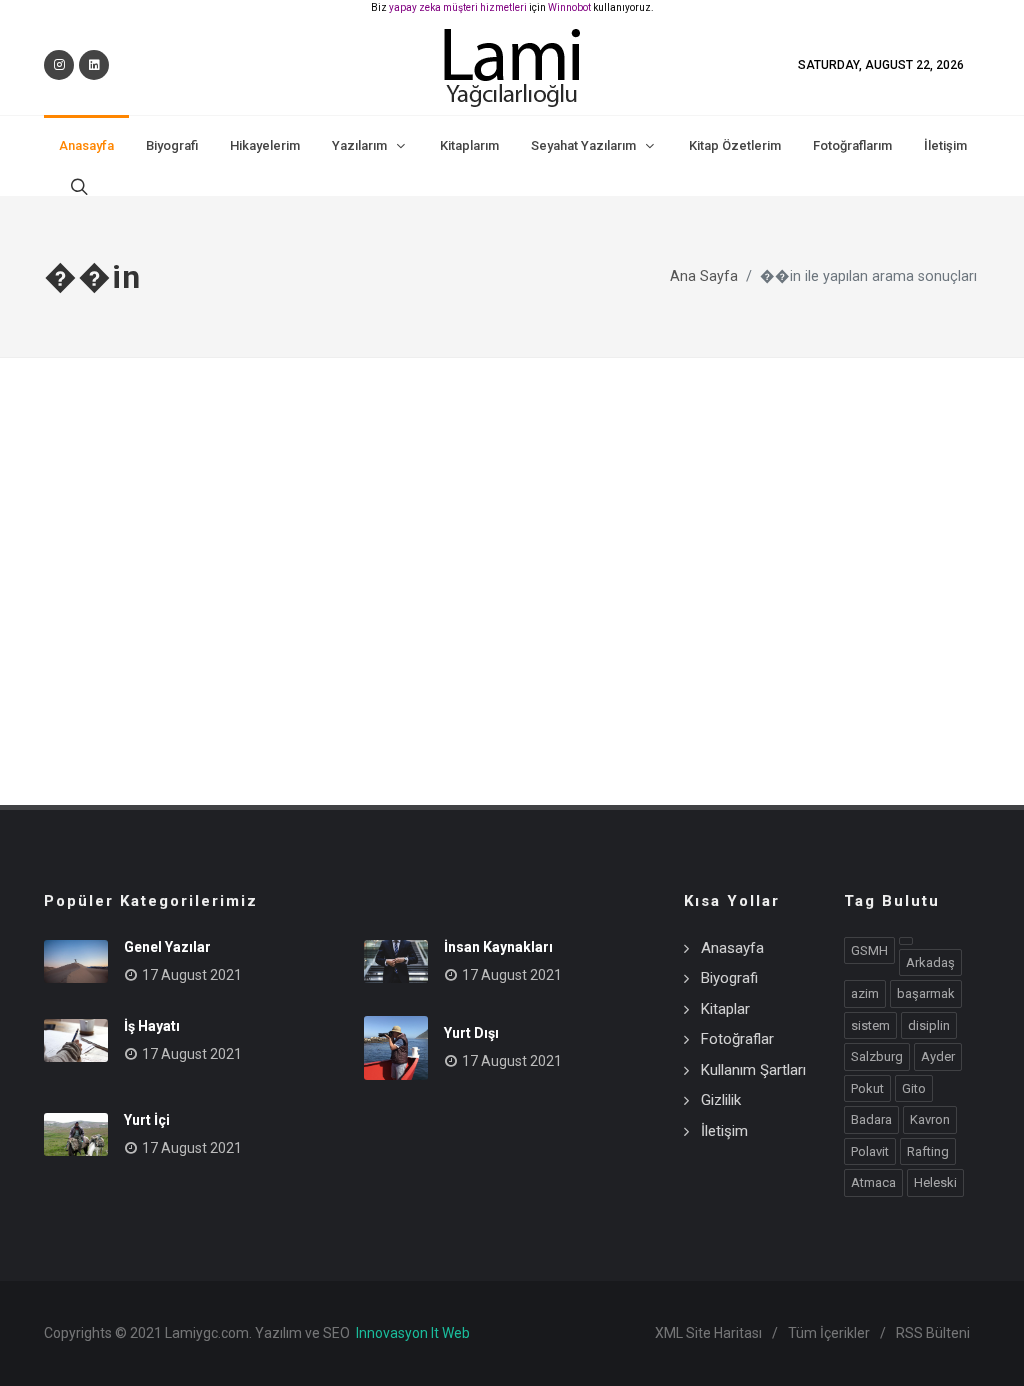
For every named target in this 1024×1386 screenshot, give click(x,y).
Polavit (870, 1151)
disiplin (929, 1025)
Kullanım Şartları (753, 1070)
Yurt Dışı (471, 1033)
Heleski (935, 1182)
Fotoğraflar (737, 1039)
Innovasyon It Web (413, 1333)
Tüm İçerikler (829, 1333)
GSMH (869, 950)
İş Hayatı (152, 1026)
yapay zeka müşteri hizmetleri (458, 7)
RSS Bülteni (933, 1333)
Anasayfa (732, 948)
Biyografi (729, 978)
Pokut (867, 1088)
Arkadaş (930, 962)
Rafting (928, 1151)
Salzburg (877, 1056)
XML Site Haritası (708, 1333)
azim (865, 993)
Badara (871, 1119)
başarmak (926, 993)
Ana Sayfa (704, 276)
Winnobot (569, 7)
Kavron (930, 1119)
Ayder (938, 1056)
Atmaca (873, 1182)
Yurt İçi (147, 1120)
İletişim (724, 1131)
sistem (870, 1025)
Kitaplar (725, 1009)
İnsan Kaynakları (498, 947)
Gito (914, 1088)
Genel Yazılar (167, 947)
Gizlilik (721, 1100)
